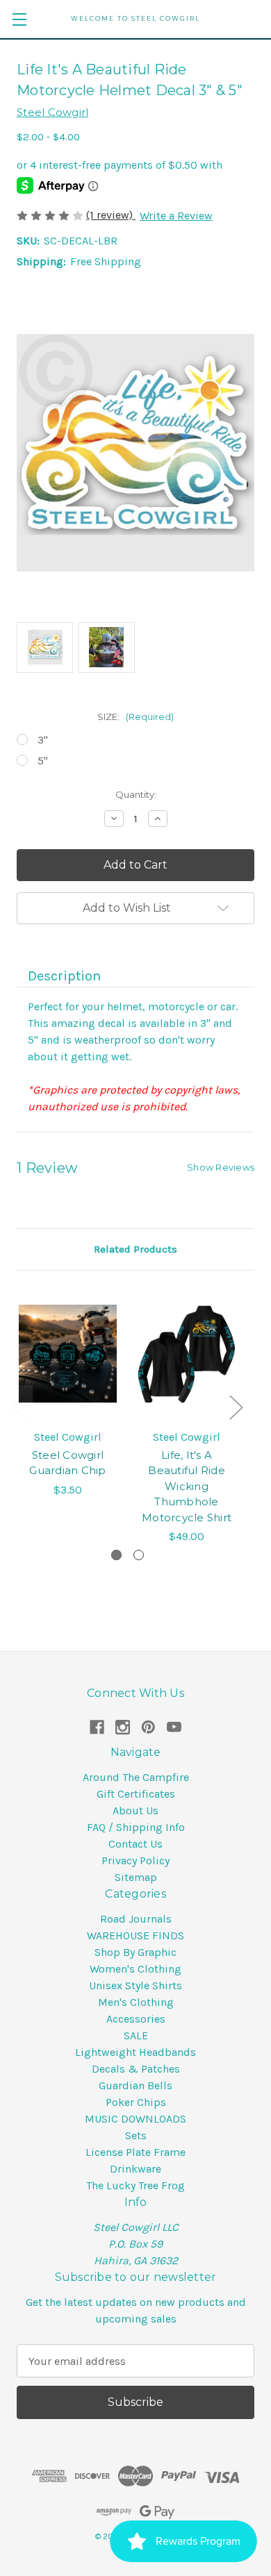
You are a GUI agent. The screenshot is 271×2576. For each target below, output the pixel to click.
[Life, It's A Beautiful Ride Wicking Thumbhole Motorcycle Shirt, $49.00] (187, 1354)
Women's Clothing (135, 1969)
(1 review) (111, 215)
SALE (136, 2035)
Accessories (136, 2019)
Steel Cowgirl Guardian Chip (67, 1463)
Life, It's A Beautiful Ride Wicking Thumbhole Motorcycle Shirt (187, 1486)
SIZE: (135, 717)
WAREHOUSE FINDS (135, 1935)
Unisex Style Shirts (135, 1985)
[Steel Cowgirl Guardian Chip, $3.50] (68, 1354)
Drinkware (135, 2169)
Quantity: (136, 794)
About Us (135, 1810)
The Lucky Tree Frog (135, 2185)
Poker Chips (136, 2102)
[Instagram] (123, 1727)
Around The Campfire (136, 1777)
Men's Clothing (136, 2002)
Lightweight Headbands (135, 2052)
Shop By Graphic (135, 1952)
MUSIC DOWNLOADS (135, 2119)
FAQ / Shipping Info (136, 1827)
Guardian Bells (135, 2085)
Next (236, 1406)
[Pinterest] (148, 1727)
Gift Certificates (136, 1794)
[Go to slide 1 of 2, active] (116, 1555)
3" (43, 740)
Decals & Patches (136, 2069)
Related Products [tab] (135, 1249)
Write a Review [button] (176, 216)
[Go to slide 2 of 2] (139, 1555)
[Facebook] (97, 1727)
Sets (136, 2135)
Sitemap (136, 1877)
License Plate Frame (135, 2152)
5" (43, 761)
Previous (19, 1406)
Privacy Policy (135, 1860)
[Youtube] (174, 1727)
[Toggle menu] (19, 19)
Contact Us (135, 1844)
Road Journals (136, 1919)
